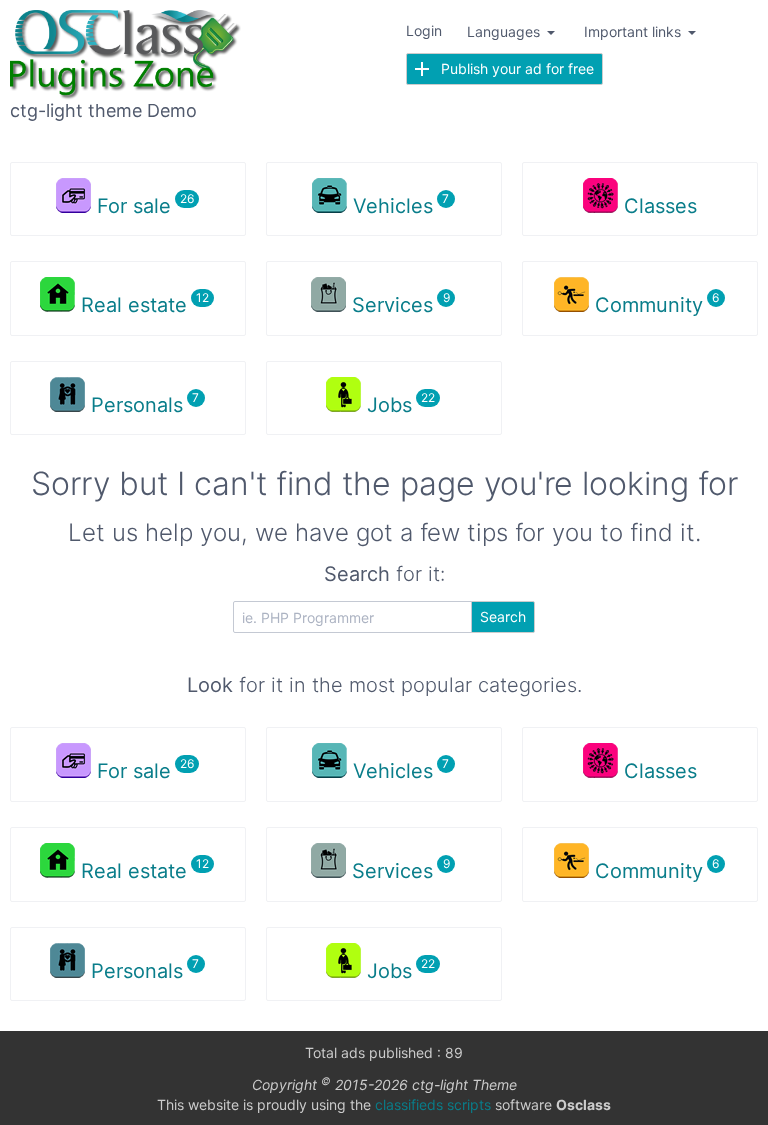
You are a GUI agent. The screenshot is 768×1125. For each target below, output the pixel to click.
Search (503, 616)
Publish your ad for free (511, 68)
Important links (634, 31)
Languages (505, 31)
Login (424, 30)
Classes (660, 206)
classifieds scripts (433, 1104)
